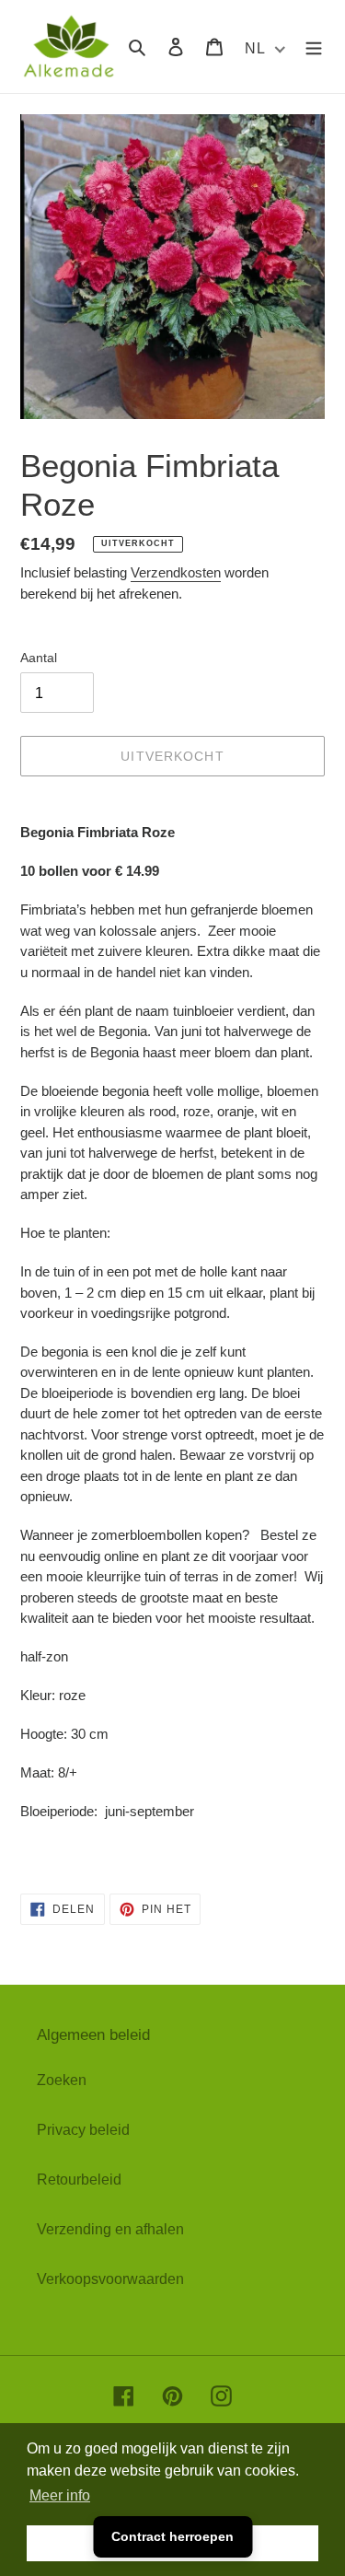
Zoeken (62, 2080)
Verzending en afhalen (110, 2229)
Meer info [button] (60, 2495)
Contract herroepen (172, 2536)
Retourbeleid (79, 2180)
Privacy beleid (83, 2130)
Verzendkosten (176, 572)
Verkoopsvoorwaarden (110, 2279)
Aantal (39, 658)
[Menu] (314, 46)
